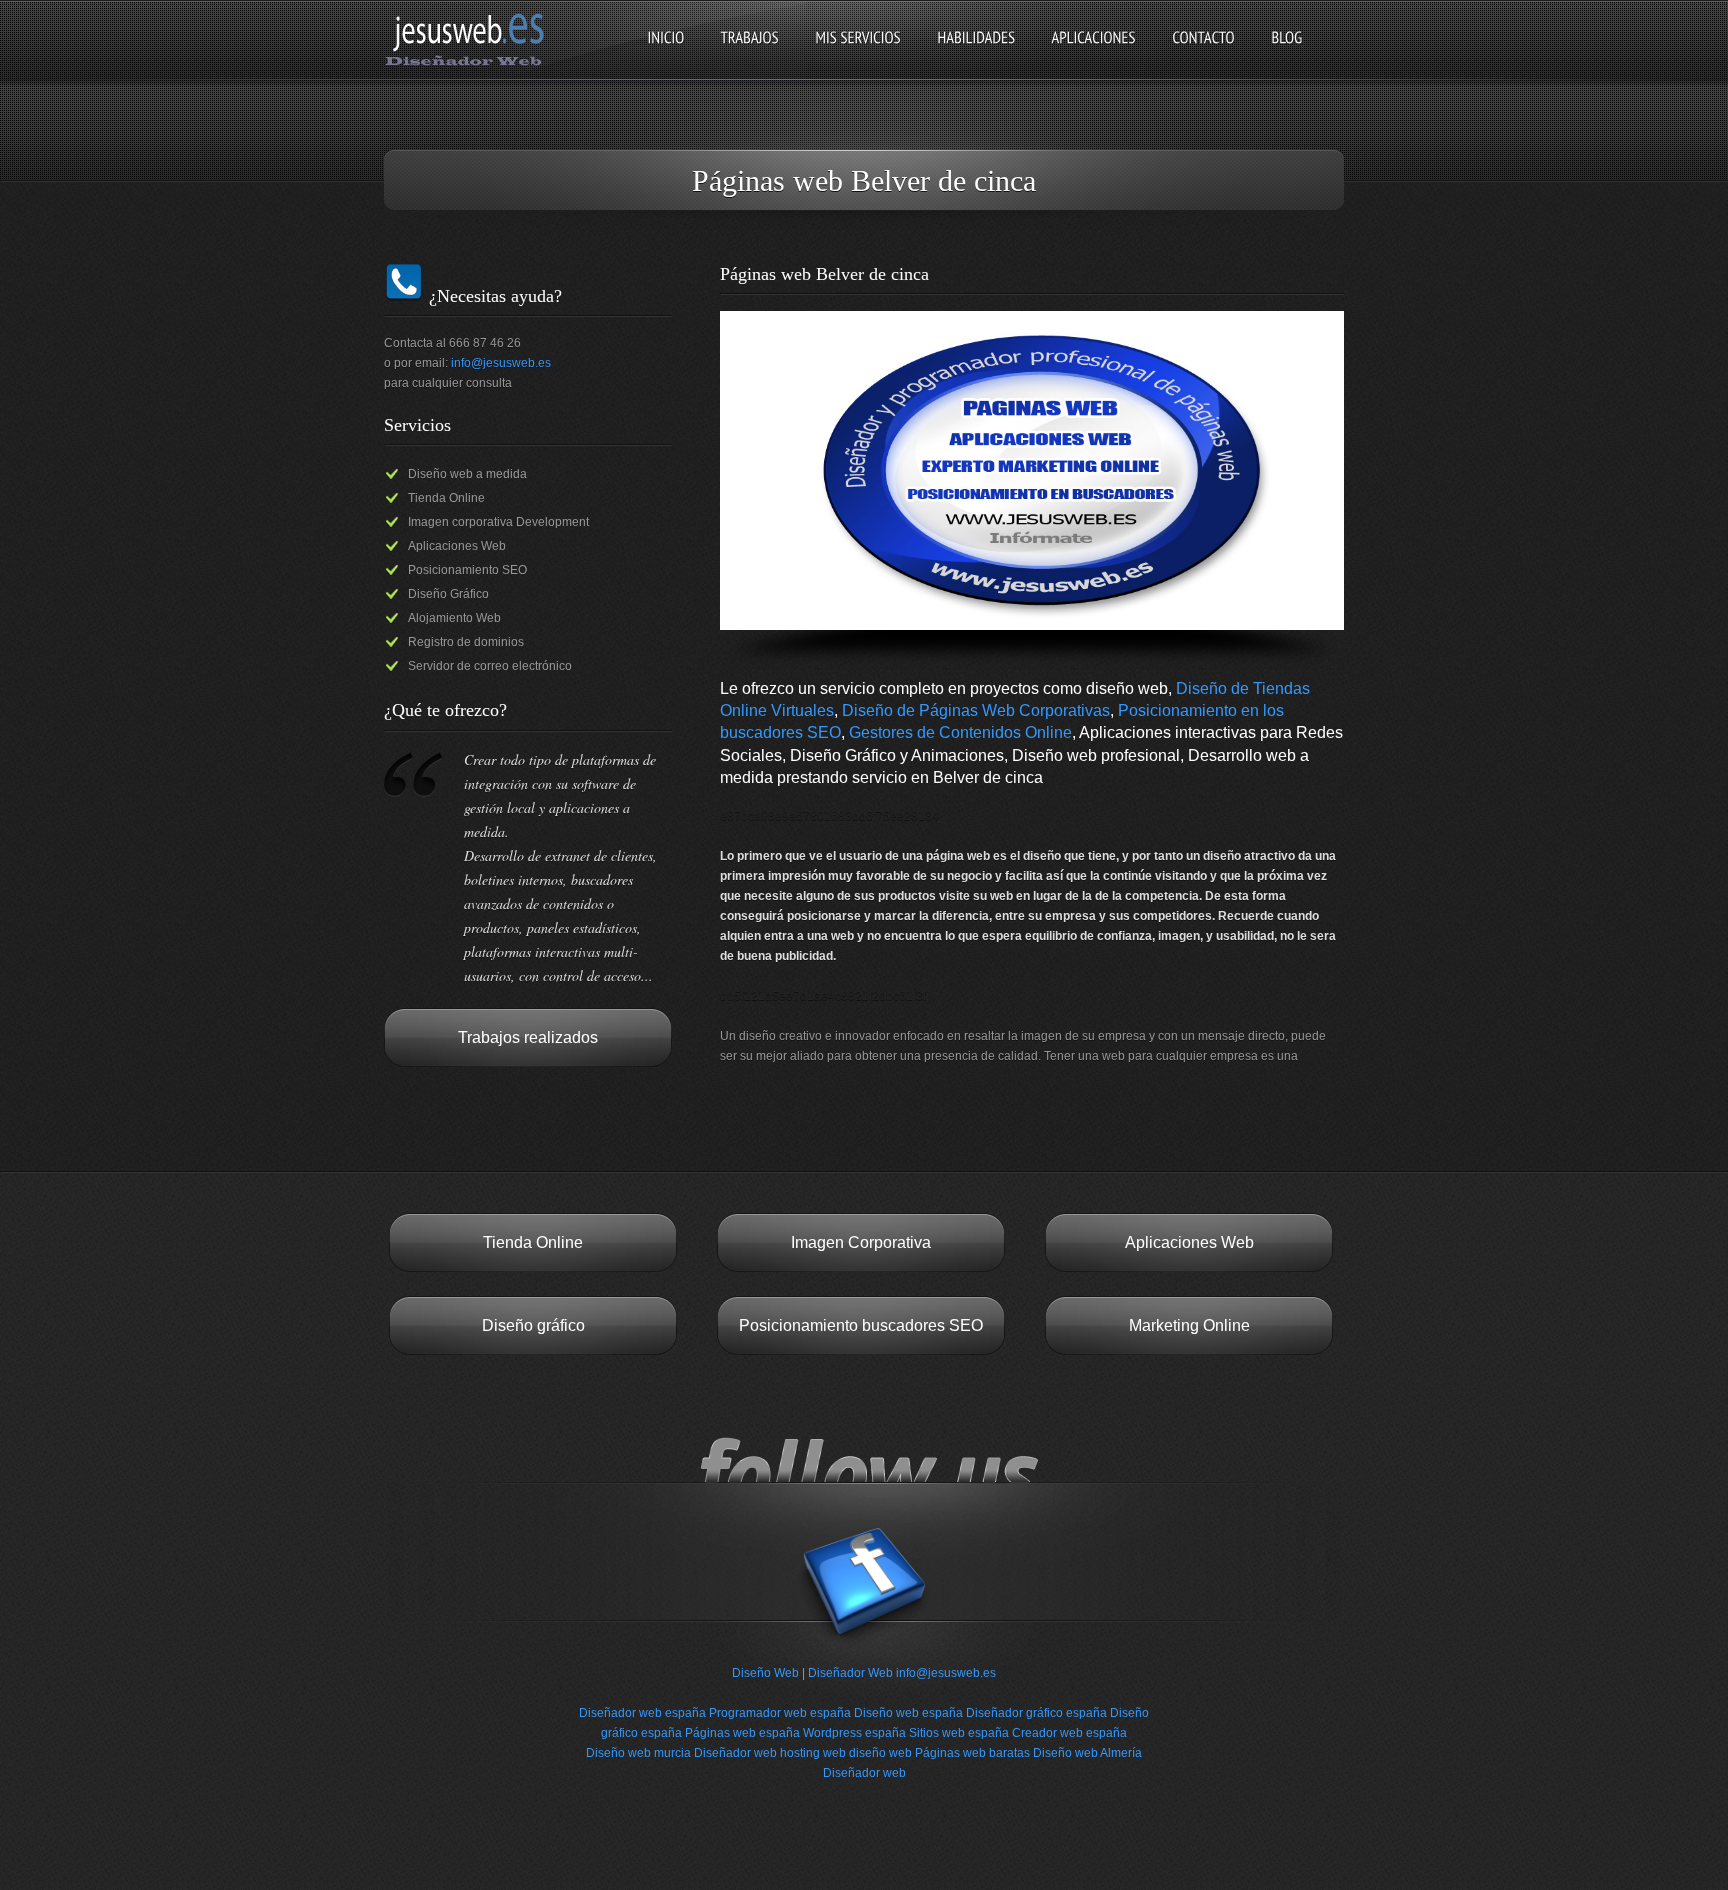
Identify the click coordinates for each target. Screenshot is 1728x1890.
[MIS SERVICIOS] (858, 54)
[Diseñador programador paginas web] (470, 64)
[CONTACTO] (1203, 54)
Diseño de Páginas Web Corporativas (976, 710)
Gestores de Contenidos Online (960, 732)
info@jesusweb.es (501, 363)
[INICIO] (665, 54)
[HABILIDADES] (976, 54)
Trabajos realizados (528, 1037)
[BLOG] (1286, 54)
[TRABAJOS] (749, 54)
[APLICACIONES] (1093, 54)
